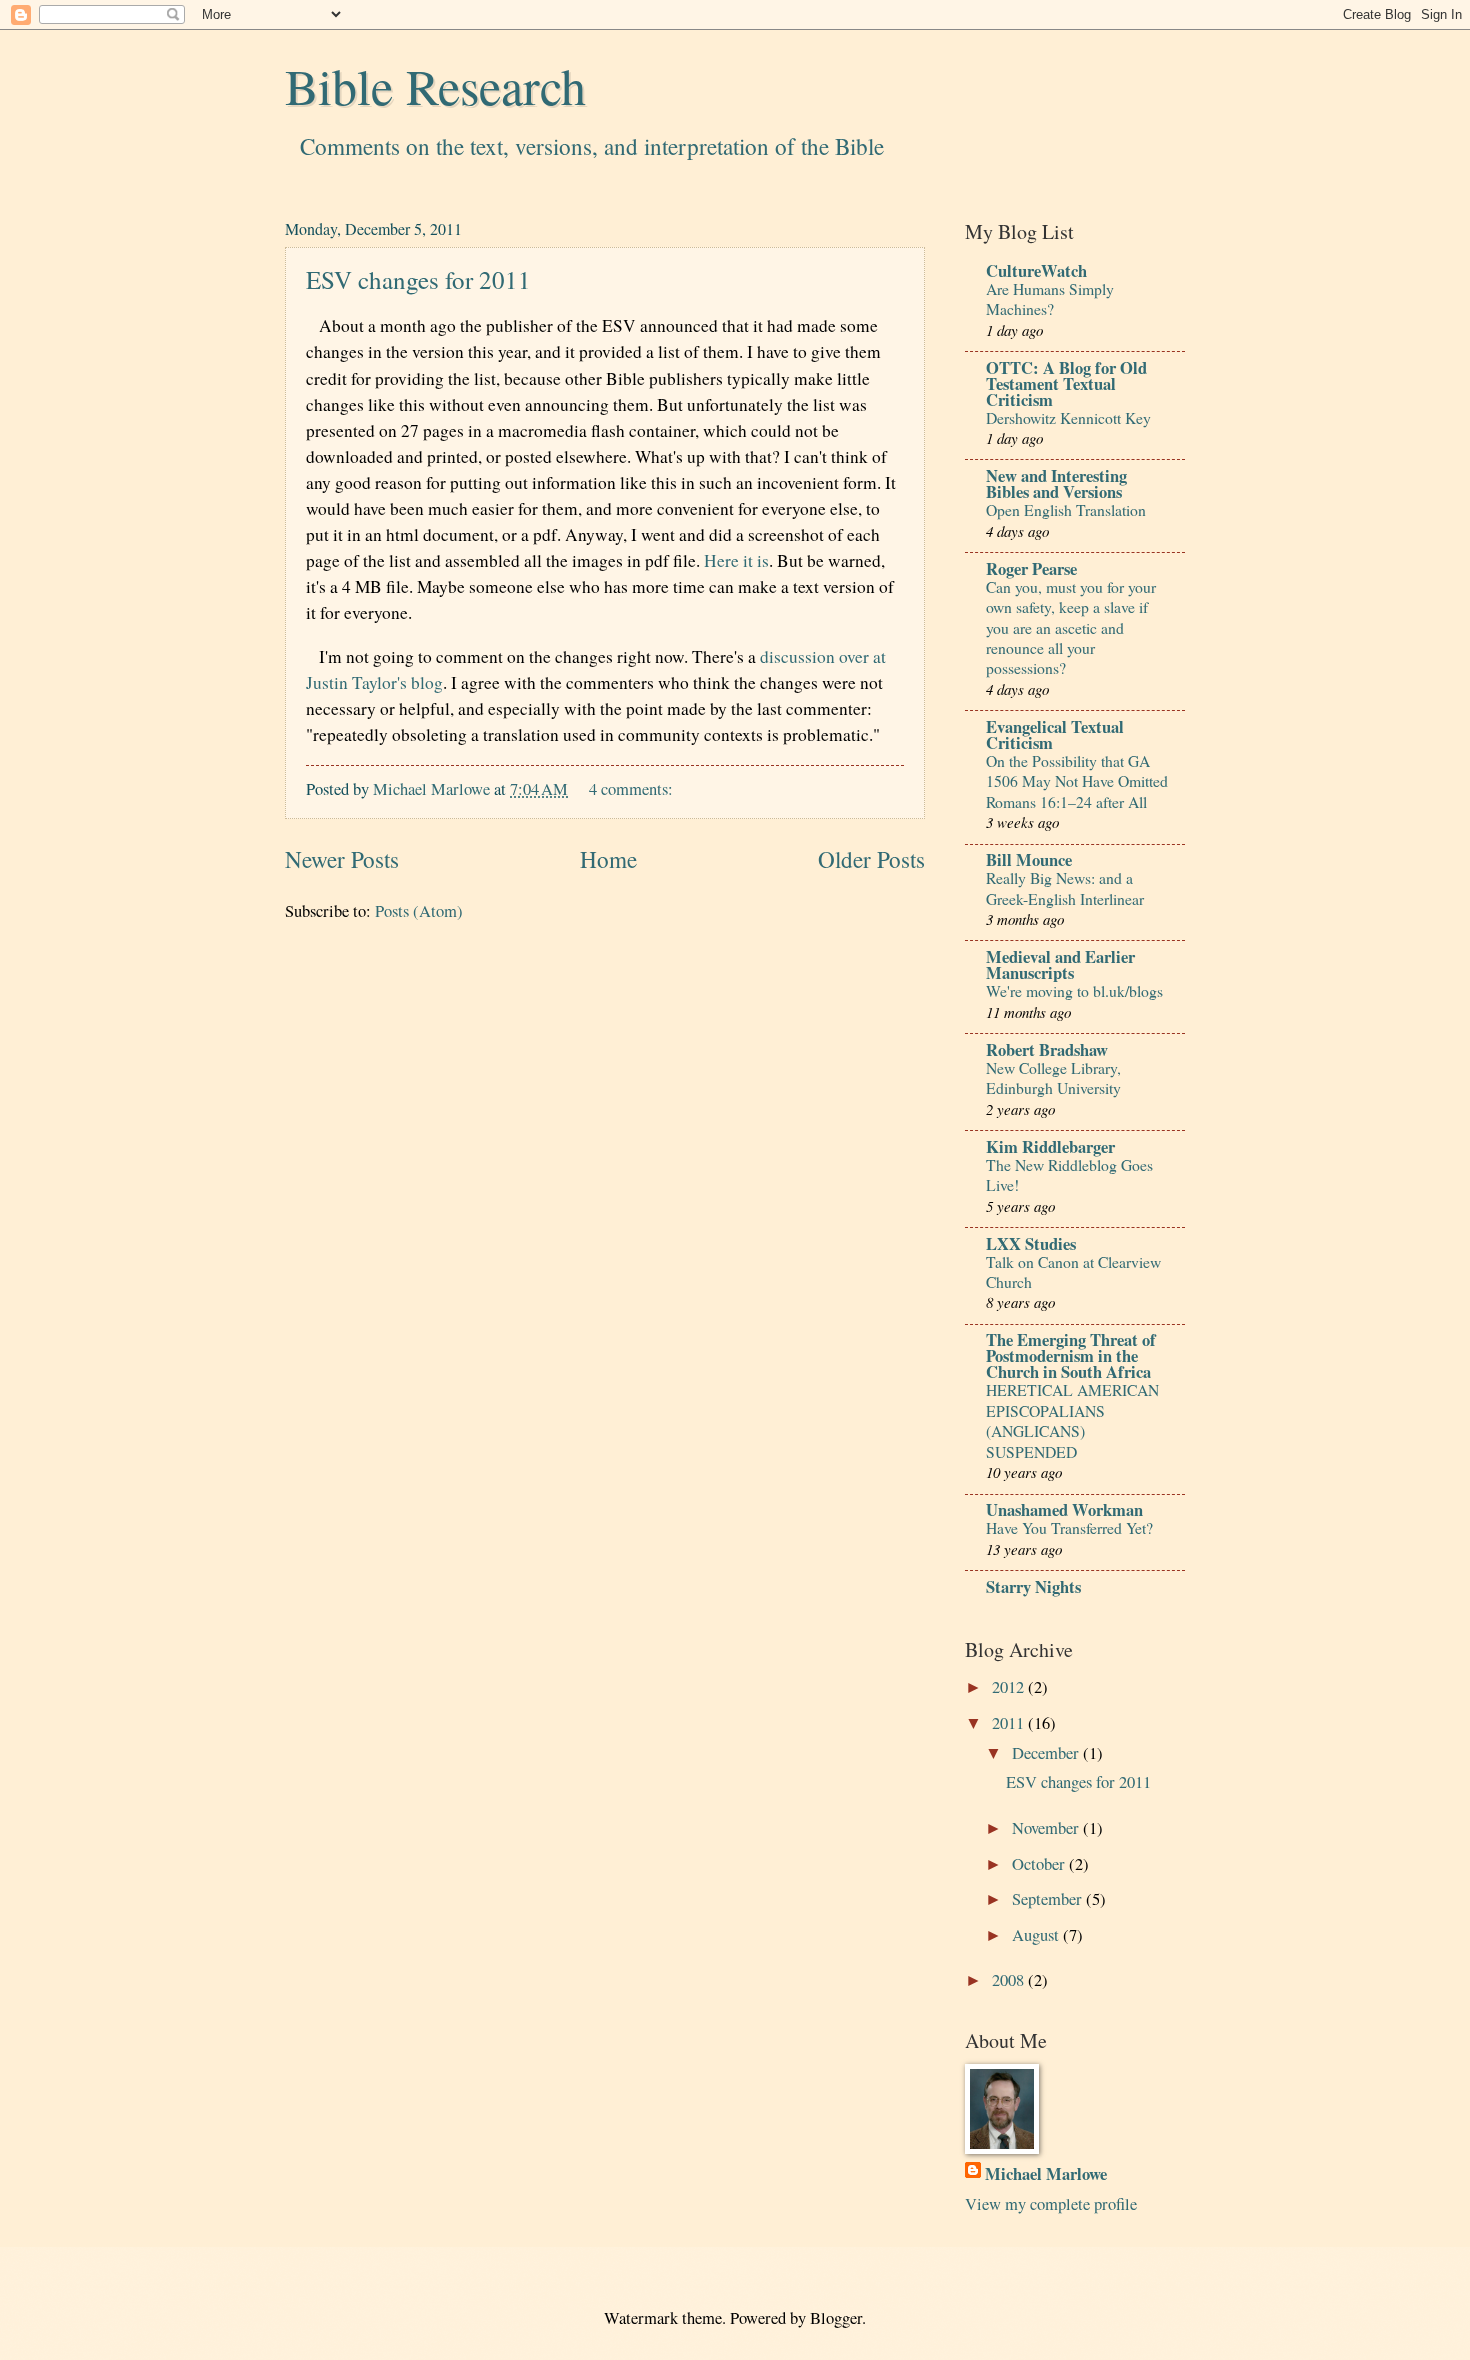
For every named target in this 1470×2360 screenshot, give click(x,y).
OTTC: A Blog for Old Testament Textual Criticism (1066, 383)
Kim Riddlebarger (1050, 1146)
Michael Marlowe (1046, 2173)
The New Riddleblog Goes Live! (1069, 1174)
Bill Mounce (1029, 859)
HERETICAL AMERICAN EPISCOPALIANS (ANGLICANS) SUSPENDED (1072, 1420)
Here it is (736, 560)
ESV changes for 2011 (418, 279)
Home (608, 859)
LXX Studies (1031, 1243)
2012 (1010, 1687)
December (1047, 1753)
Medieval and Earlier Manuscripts (1060, 964)
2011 (1010, 1723)
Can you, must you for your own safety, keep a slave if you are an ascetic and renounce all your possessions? (1071, 627)
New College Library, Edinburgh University (1053, 1077)
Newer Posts (342, 859)
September (1049, 1899)
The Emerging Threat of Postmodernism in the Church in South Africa (1071, 1355)
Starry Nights (1033, 1586)
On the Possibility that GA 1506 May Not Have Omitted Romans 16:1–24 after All (1077, 781)
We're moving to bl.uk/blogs (1074, 990)
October (1040, 1864)
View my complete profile (1051, 2204)
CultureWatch (1036, 270)
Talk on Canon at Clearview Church (1073, 1271)
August (1037, 1935)
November (1047, 1828)
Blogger (836, 2318)
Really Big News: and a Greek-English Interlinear (1065, 887)
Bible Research (435, 85)
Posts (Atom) (419, 911)
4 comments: (633, 789)
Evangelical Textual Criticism (1055, 734)
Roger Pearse (1031, 568)
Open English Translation (1066, 509)
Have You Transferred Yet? (1069, 1527)
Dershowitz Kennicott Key (1068, 417)
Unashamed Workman (1064, 1509)
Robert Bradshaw (1047, 1049)
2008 (1010, 1980)
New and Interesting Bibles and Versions (1056, 483)
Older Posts (871, 859)
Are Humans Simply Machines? (1050, 298)
